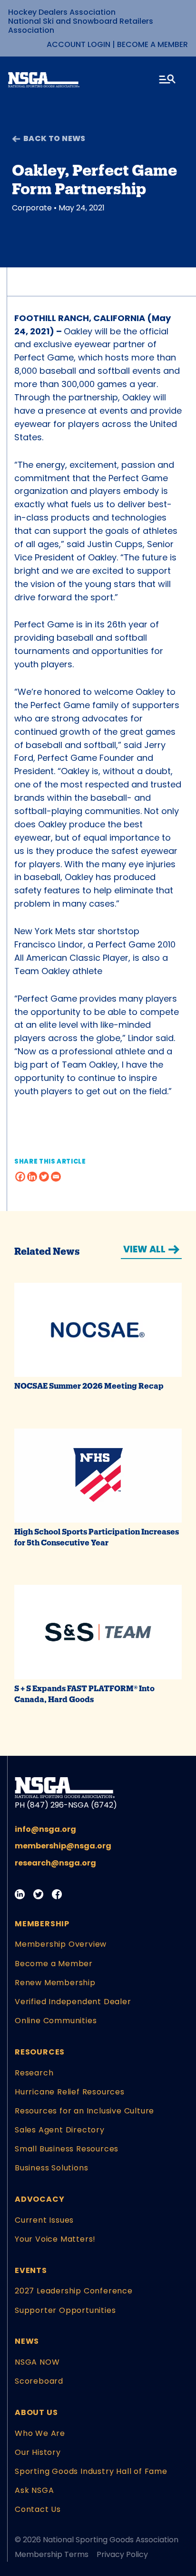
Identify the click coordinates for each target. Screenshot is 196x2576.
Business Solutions (51, 2168)
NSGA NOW (37, 2362)
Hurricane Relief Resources (70, 2092)
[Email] (56, 1177)
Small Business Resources (67, 2149)
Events (31, 2270)
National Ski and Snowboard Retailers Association (81, 26)
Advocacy (39, 2199)
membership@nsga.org (63, 1846)
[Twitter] (44, 1177)
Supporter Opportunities (65, 2310)
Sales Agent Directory (60, 2130)
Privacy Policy (122, 2554)
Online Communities (56, 2021)
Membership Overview (61, 1944)
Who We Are (40, 2433)
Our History (38, 2452)
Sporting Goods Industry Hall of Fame (91, 2471)
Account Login (78, 44)
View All (144, 1249)
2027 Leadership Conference (74, 2291)
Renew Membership (55, 1983)
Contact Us (38, 2509)
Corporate (32, 208)
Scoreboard (39, 2381)
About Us (36, 2412)
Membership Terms (52, 2554)
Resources (40, 2052)
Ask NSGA (34, 2490)
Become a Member (152, 44)
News (27, 2341)
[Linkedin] (32, 1177)
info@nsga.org (45, 1829)
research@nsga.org (55, 1863)
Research (34, 2073)
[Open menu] (168, 81)
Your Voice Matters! (55, 2239)
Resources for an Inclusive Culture (84, 2111)
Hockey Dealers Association (62, 12)
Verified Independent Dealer (73, 2002)
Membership (42, 1924)
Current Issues (44, 2220)
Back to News (54, 138)
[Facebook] (20, 1177)
